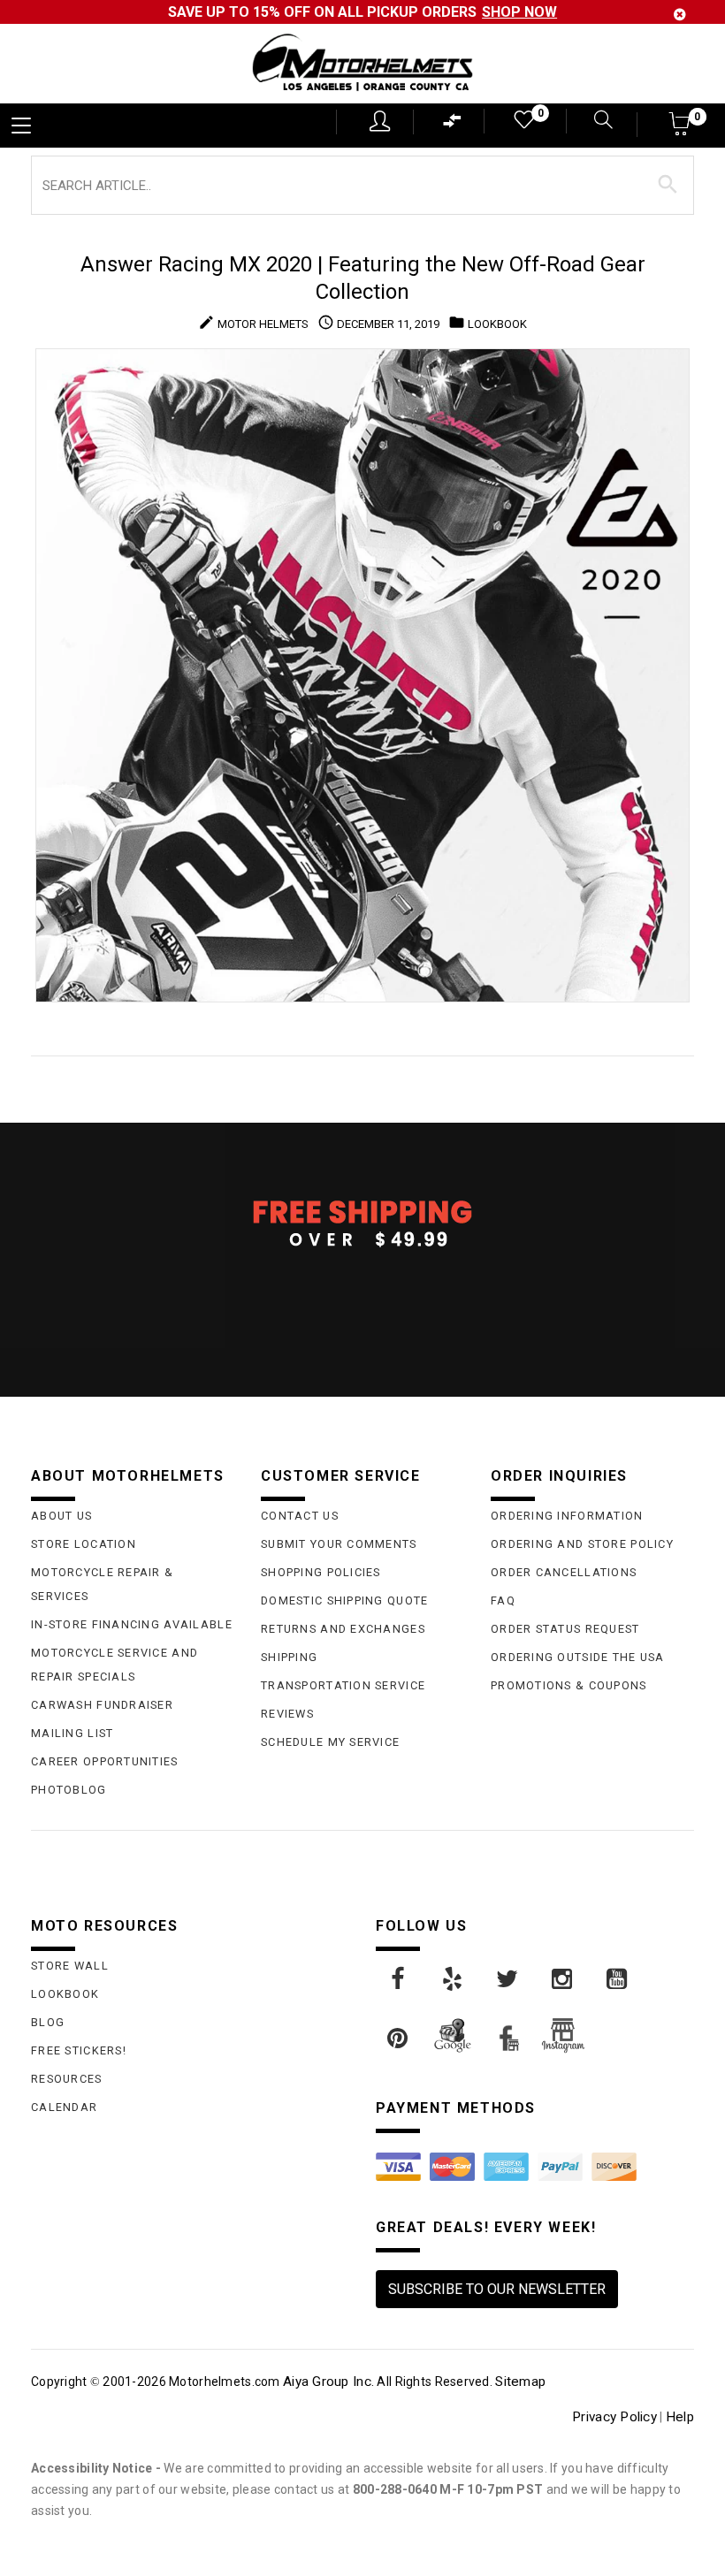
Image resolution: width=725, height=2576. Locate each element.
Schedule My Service (330, 1742)
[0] (523, 123)
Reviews (287, 1714)
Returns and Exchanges (343, 1629)
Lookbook (65, 1994)
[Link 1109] (563, 1979)
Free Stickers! (79, 2050)
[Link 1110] (618, 1979)
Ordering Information (567, 1516)
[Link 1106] (399, 1979)
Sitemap (520, 2382)
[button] (680, 130)
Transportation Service (343, 1685)
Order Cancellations (564, 1572)
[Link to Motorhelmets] (362, 64)
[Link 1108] (508, 1979)
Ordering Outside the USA (578, 1657)
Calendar (64, 2107)
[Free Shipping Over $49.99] (362, 1223)
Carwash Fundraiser (102, 1705)
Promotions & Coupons (569, 1685)
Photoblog (69, 1790)
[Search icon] (599, 122)
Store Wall (70, 1966)
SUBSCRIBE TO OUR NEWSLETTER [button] (497, 2289)
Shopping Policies (321, 1572)
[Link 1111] (399, 2039)
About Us (61, 1516)
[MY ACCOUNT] (380, 121)
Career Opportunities (105, 1761)
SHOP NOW (519, 12)
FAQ (503, 1600)
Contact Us (300, 1516)
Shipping (289, 1657)
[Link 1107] (454, 1979)
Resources (67, 2079)
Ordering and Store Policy (582, 1544)
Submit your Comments (339, 1544)
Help (680, 2417)
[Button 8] (668, 185)
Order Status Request (565, 1629)
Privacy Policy (614, 2417)
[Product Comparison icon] (453, 125)
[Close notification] (680, 15)
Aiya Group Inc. (328, 2382)
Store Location (84, 1544)
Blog (48, 2022)
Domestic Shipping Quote (344, 1600)
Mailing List (72, 1733)
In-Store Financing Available (132, 1624)
